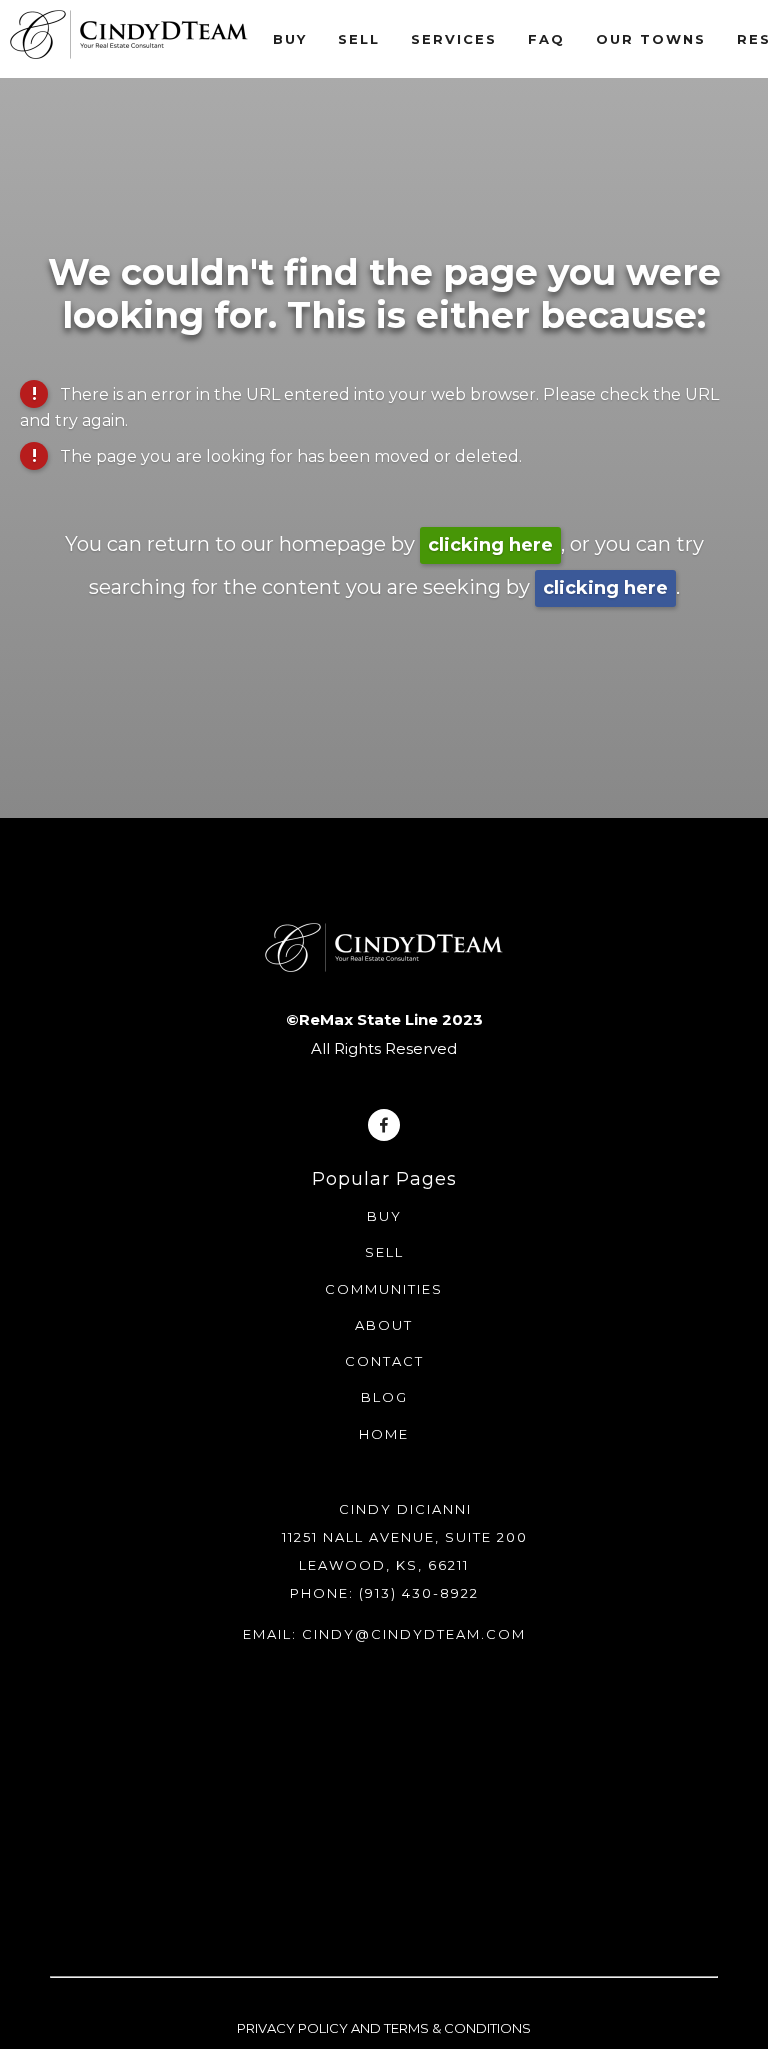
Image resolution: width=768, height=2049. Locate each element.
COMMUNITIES (384, 1289)
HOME (384, 1434)
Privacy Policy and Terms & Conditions (384, 2028)
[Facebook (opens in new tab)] (384, 1125)
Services (454, 39)
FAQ (546, 39)
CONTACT (384, 1361)
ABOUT (384, 1325)
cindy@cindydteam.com (414, 1634)
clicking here (490, 545)
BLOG (384, 1397)
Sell (359, 39)
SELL (384, 1252)
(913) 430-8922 (419, 1593)
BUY (384, 1216)
